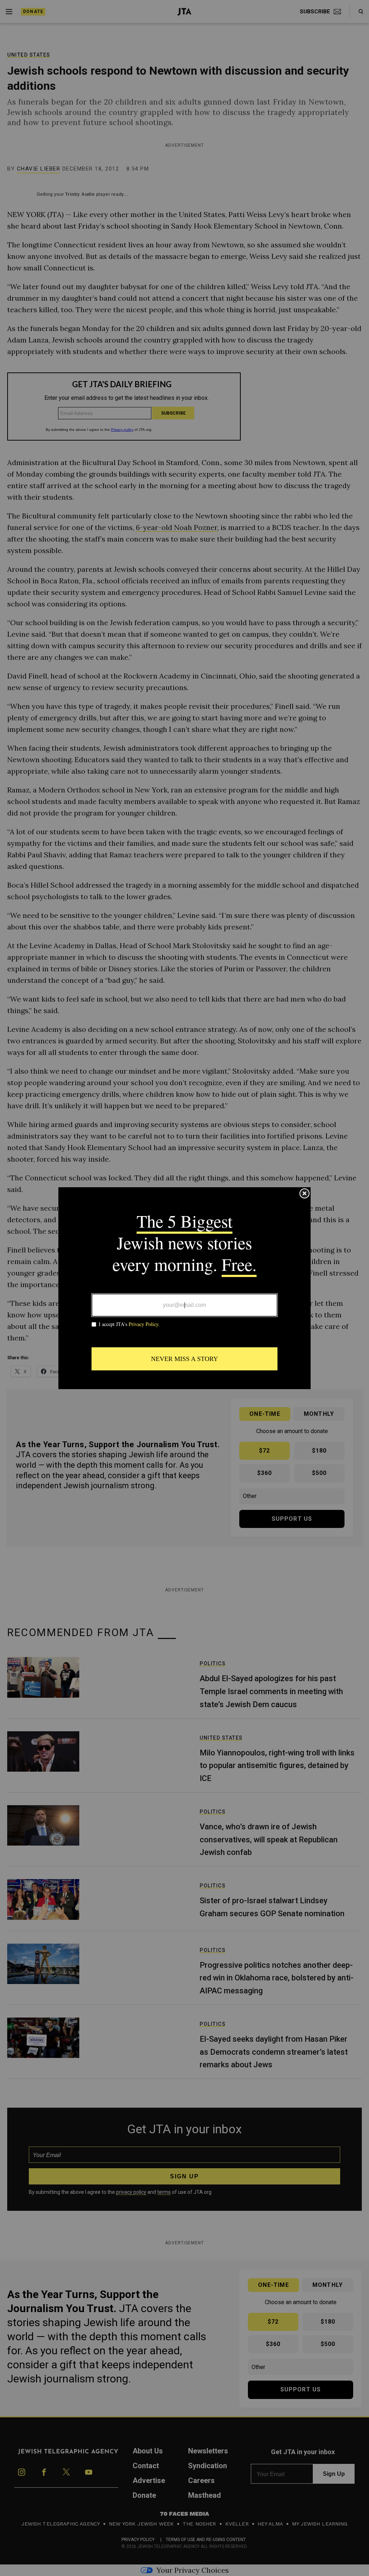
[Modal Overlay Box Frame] (184, 1288)
